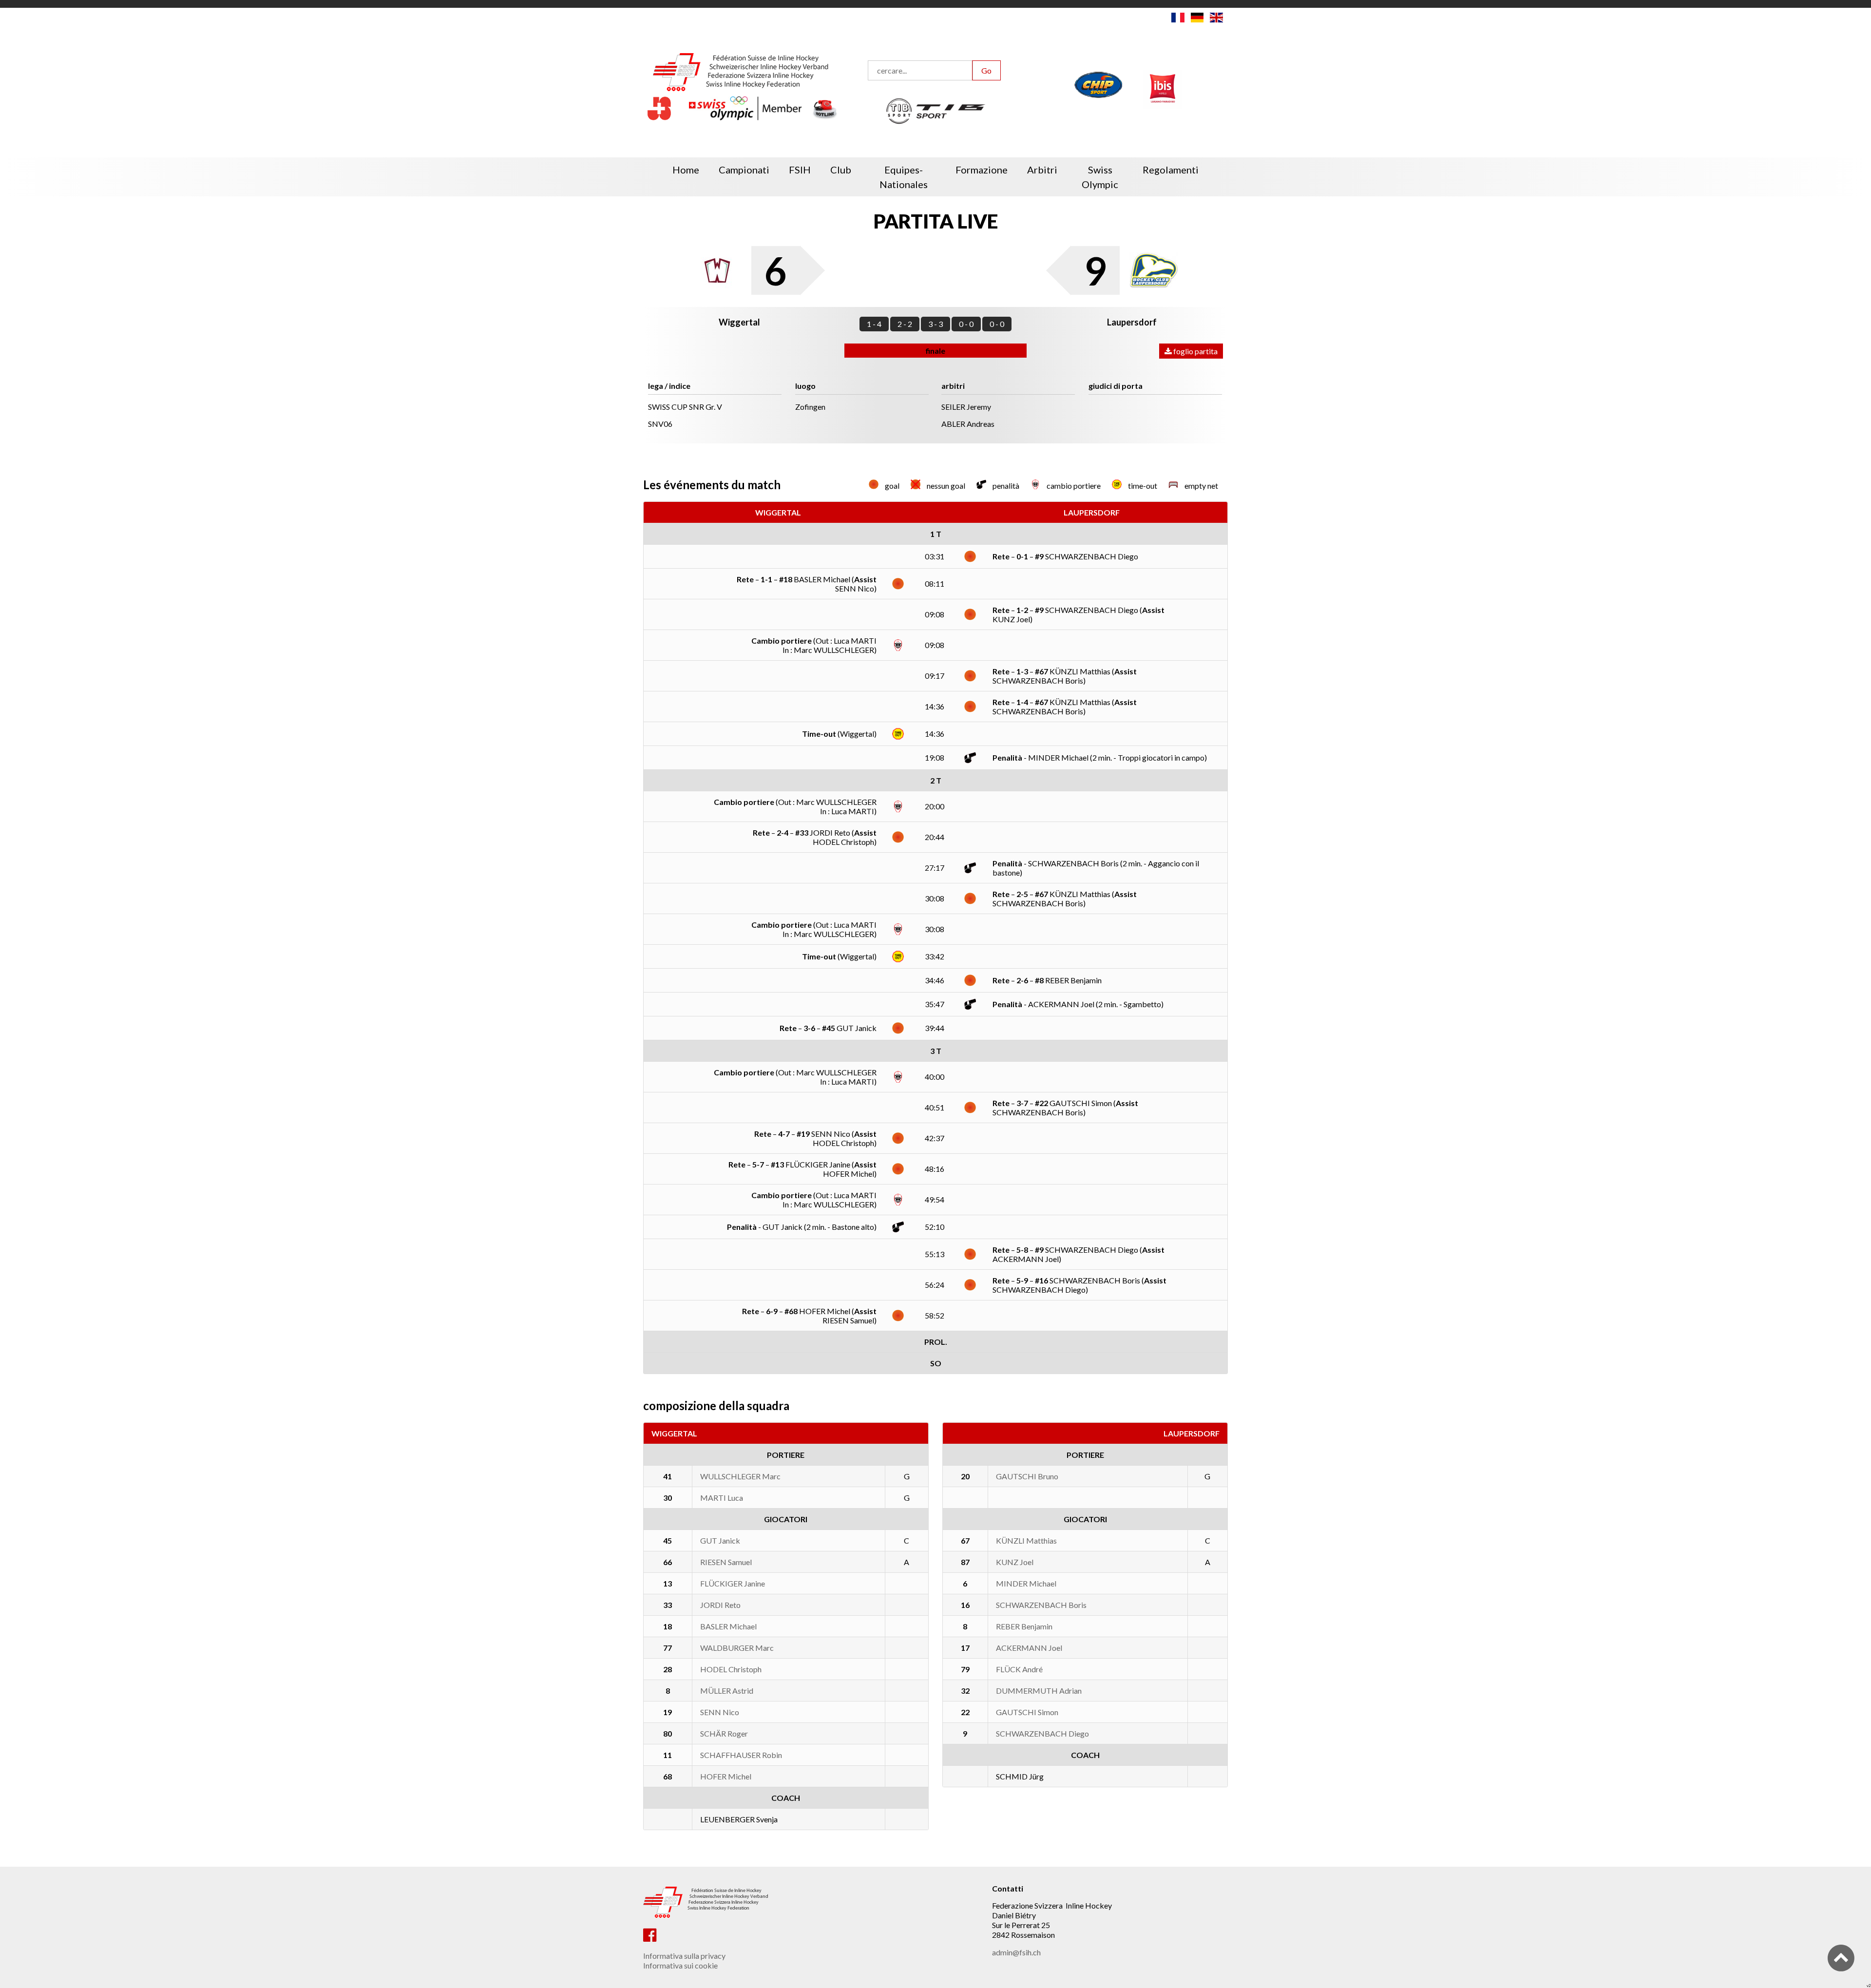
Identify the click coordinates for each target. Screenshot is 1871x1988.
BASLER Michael (728, 1626)
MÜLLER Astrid (727, 1691)
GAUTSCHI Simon (1027, 1712)
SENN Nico (720, 1712)
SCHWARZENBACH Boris (1041, 1605)
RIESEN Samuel (726, 1562)
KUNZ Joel (1015, 1562)
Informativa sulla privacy (684, 1956)
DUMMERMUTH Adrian (1039, 1691)
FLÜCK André (1019, 1669)
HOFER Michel (726, 1776)
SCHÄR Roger (724, 1733)
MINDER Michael (1026, 1583)
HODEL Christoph (731, 1669)
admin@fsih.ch (1016, 1952)
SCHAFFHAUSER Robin (741, 1755)
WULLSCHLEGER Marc (740, 1476)
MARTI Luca (722, 1498)
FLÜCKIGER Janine (733, 1583)
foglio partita (1195, 351)
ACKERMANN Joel (1029, 1648)
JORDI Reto (720, 1605)
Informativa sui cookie (680, 1965)
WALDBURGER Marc (737, 1648)
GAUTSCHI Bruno (1027, 1476)
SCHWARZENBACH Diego (1042, 1733)
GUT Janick (720, 1540)
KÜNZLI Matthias (1026, 1540)
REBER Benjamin (1024, 1626)
